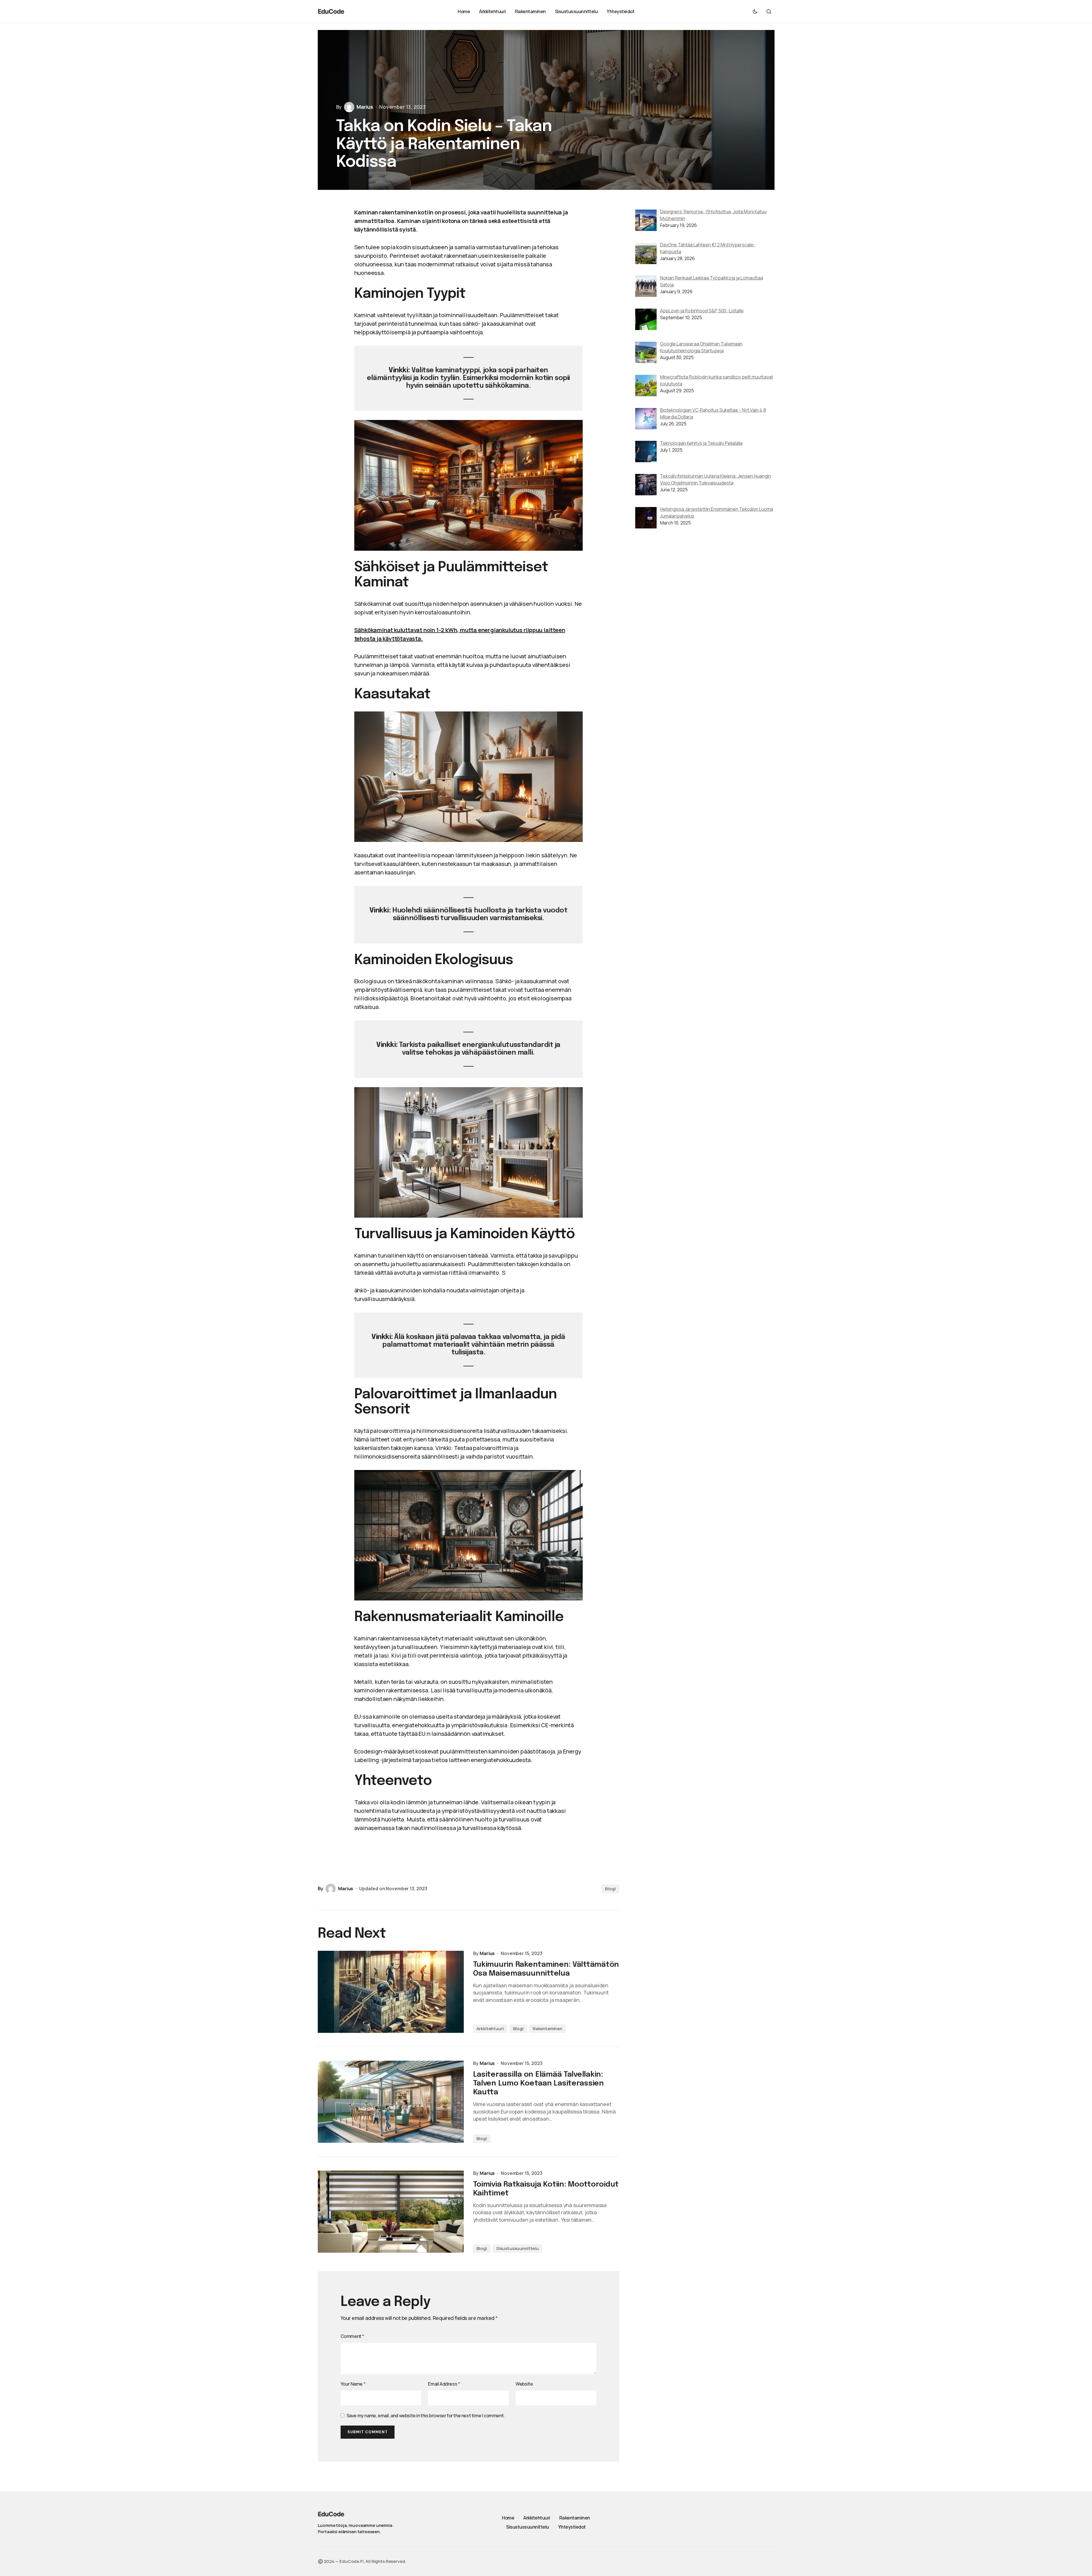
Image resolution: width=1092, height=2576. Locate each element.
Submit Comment (368, 2432)
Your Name (353, 2384)
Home (508, 2518)
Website (524, 2384)
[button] (755, 11)
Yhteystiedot (572, 2527)
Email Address (444, 2384)
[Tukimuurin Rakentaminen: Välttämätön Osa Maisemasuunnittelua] (391, 1992)
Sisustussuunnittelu (517, 2248)
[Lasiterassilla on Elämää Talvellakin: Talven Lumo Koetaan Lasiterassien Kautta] (391, 2102)
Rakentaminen (547, 2029)
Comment (352, 2336)
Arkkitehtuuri (490, 2029)
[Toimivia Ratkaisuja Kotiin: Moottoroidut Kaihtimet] (391, 2212)
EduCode (331, 11)
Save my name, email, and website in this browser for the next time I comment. (426, 2416)
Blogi (610, 1889)
